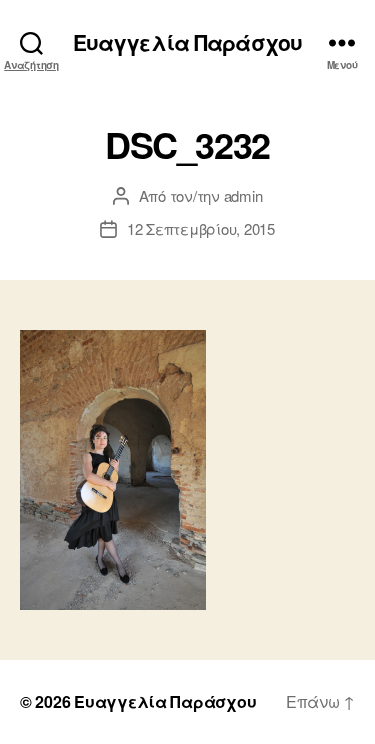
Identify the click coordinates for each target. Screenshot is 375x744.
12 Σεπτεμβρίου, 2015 (201, 228)
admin (243, 195)
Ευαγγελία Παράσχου (187, 42)
